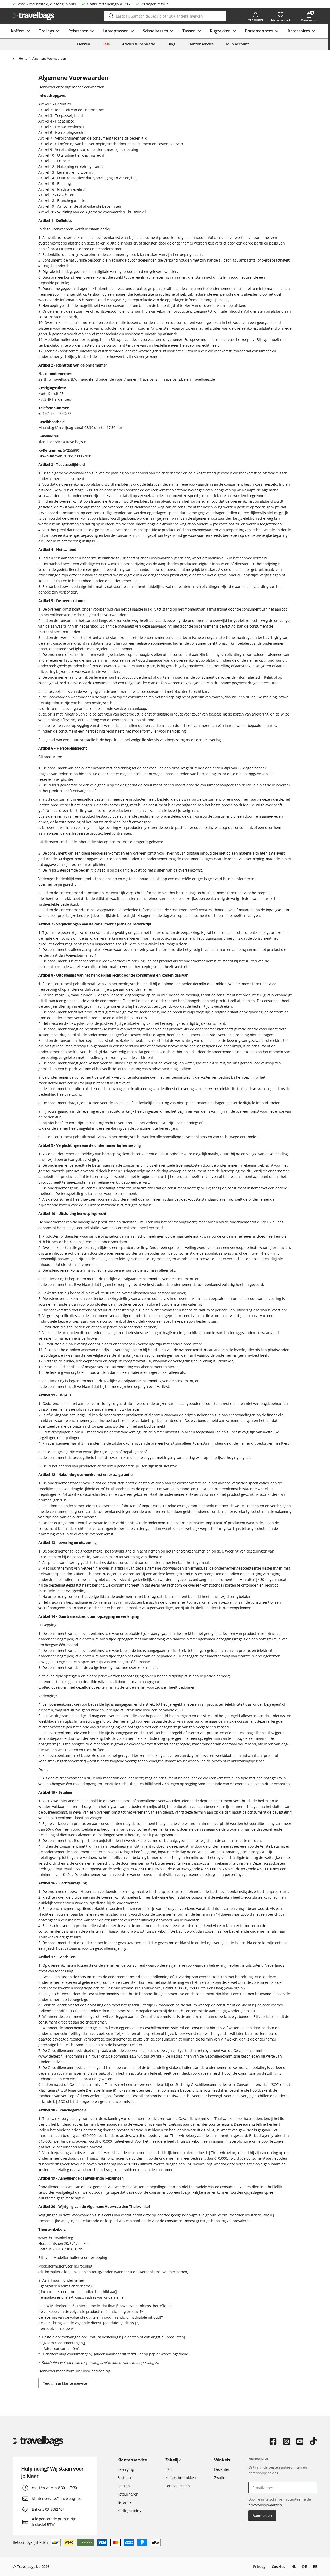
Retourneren (128, 2494)
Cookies (278, 2567)
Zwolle (220, 2478)
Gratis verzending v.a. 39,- (108, 4)
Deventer (222, 2469)
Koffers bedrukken (181, 2478)
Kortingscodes (129, 2511)
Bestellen (125, 2478)
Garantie (125, 2502)
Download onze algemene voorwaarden (71, 87)
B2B (168, 2469)
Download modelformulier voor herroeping (74, 2371)
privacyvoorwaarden (265, 2505)
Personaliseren (178, 2486)
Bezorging (126, 2469)
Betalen (124, 2486)
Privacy (259, 2567)
